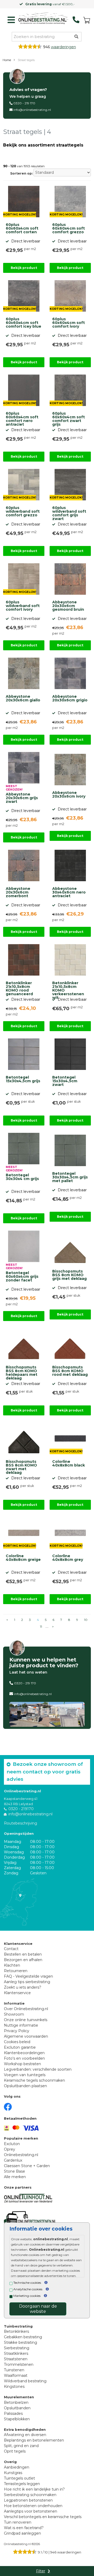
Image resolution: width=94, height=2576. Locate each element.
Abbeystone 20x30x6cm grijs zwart (22, 798)
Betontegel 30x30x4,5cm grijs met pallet (70, 1177)
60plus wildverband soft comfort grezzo (23, 512)
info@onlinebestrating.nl (32, 110)
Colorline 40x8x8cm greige (23, 1558)
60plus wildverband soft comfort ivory (23, 606)
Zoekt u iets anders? (23, 1987)
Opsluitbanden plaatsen (25, 2086)
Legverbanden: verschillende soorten (38, 2069)
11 (41, 1627)
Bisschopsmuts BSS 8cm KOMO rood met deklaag (70, 1371)
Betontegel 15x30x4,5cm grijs (23, 1079)
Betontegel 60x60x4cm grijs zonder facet (22, 1277)
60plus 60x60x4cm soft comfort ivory (69, 323)
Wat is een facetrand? (24, 2528)
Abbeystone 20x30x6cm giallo (23, 699)
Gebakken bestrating (23, 2337)
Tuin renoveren (18, 2522)
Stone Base (14, 2171)
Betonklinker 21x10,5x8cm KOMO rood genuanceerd (19, 988)
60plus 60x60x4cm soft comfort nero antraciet (22, 418)
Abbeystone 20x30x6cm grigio (70, 699)
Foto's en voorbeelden (24, 2058)
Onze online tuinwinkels (26, 2020)
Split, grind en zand (21, 2446)
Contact (11, 1949)
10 (86, 1620)
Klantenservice (17, 1993)
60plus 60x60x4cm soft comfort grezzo (69, 229)
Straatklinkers (16, 2353)
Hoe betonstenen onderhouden (33, 2506)
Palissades (13, 2413)
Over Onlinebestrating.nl (26, 2009)
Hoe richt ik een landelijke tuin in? (34, 2489)
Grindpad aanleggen (22, 2533)
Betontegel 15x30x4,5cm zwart (65, 1081)
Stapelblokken (17, 2419)
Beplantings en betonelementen (34, 2440)
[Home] (42, 19)
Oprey (10, 2149)
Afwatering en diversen (25, 2435)
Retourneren (16, 1971)
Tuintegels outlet (19, 2478)
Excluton (12, 2144)
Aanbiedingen (17, 2467)
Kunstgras (13, 2473)
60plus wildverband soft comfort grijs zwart (69, 512)
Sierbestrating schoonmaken (30, 2495)
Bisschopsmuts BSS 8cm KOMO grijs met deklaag (69, 1275)
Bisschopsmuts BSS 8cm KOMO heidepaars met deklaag (22, 1372)
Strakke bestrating (20, 2342)
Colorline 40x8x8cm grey (68, 1558)
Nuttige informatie (21, 2025)
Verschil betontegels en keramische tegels (43, 2517)
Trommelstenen (19, 2364)
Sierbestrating (17, 2348)
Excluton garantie (20, 2047)
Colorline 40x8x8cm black (69, 1464)
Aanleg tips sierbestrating (27, 1982)
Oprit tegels (15, 2451)
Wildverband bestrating (25, 2381)
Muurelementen (19, 2397)
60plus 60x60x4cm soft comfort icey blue (23, 323)
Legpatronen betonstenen (28, 2500)
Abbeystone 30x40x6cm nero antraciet (69, 892)
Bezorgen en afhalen (23, 1960)
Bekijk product (24, 268)
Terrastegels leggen (22, 2484)
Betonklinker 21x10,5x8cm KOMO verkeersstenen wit (68, 988)
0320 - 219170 (21, 1809)
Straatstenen (16, 2359)
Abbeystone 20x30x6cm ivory (69, 795)
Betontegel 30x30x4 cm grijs (22, 1177)
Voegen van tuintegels (25, 2075)
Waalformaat (16, 2375)
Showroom (14, 2014)
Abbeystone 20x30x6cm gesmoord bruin (68, 606)
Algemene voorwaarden (26, 2036)
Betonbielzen (16, 2402)
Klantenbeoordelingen (24, 2053)
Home (7, 60)
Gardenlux (13, 2160)
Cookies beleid (17, 2042)
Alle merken (15, 2177)
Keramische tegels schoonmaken (34, 2080)
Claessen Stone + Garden (27, 2166)
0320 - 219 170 (24, 103)
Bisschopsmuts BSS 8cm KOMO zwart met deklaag (21, 1466)
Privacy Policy (17, 2031)
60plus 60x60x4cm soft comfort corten (22, 229)
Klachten (12, 1965)
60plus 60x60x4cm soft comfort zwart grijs (69, 418)
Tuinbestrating (18, 2326)
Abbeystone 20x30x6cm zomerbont (18, 892)
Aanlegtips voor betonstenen (31, 2511)
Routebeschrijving (20, 1823)
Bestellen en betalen (23, 1954)
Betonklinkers (16, 2331)
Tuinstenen (14, 2370)
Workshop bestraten (22, 2064)
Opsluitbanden (17, 2408)
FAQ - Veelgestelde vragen (28, 1976)
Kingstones (14, 2386)
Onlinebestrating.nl (21, 2155)
